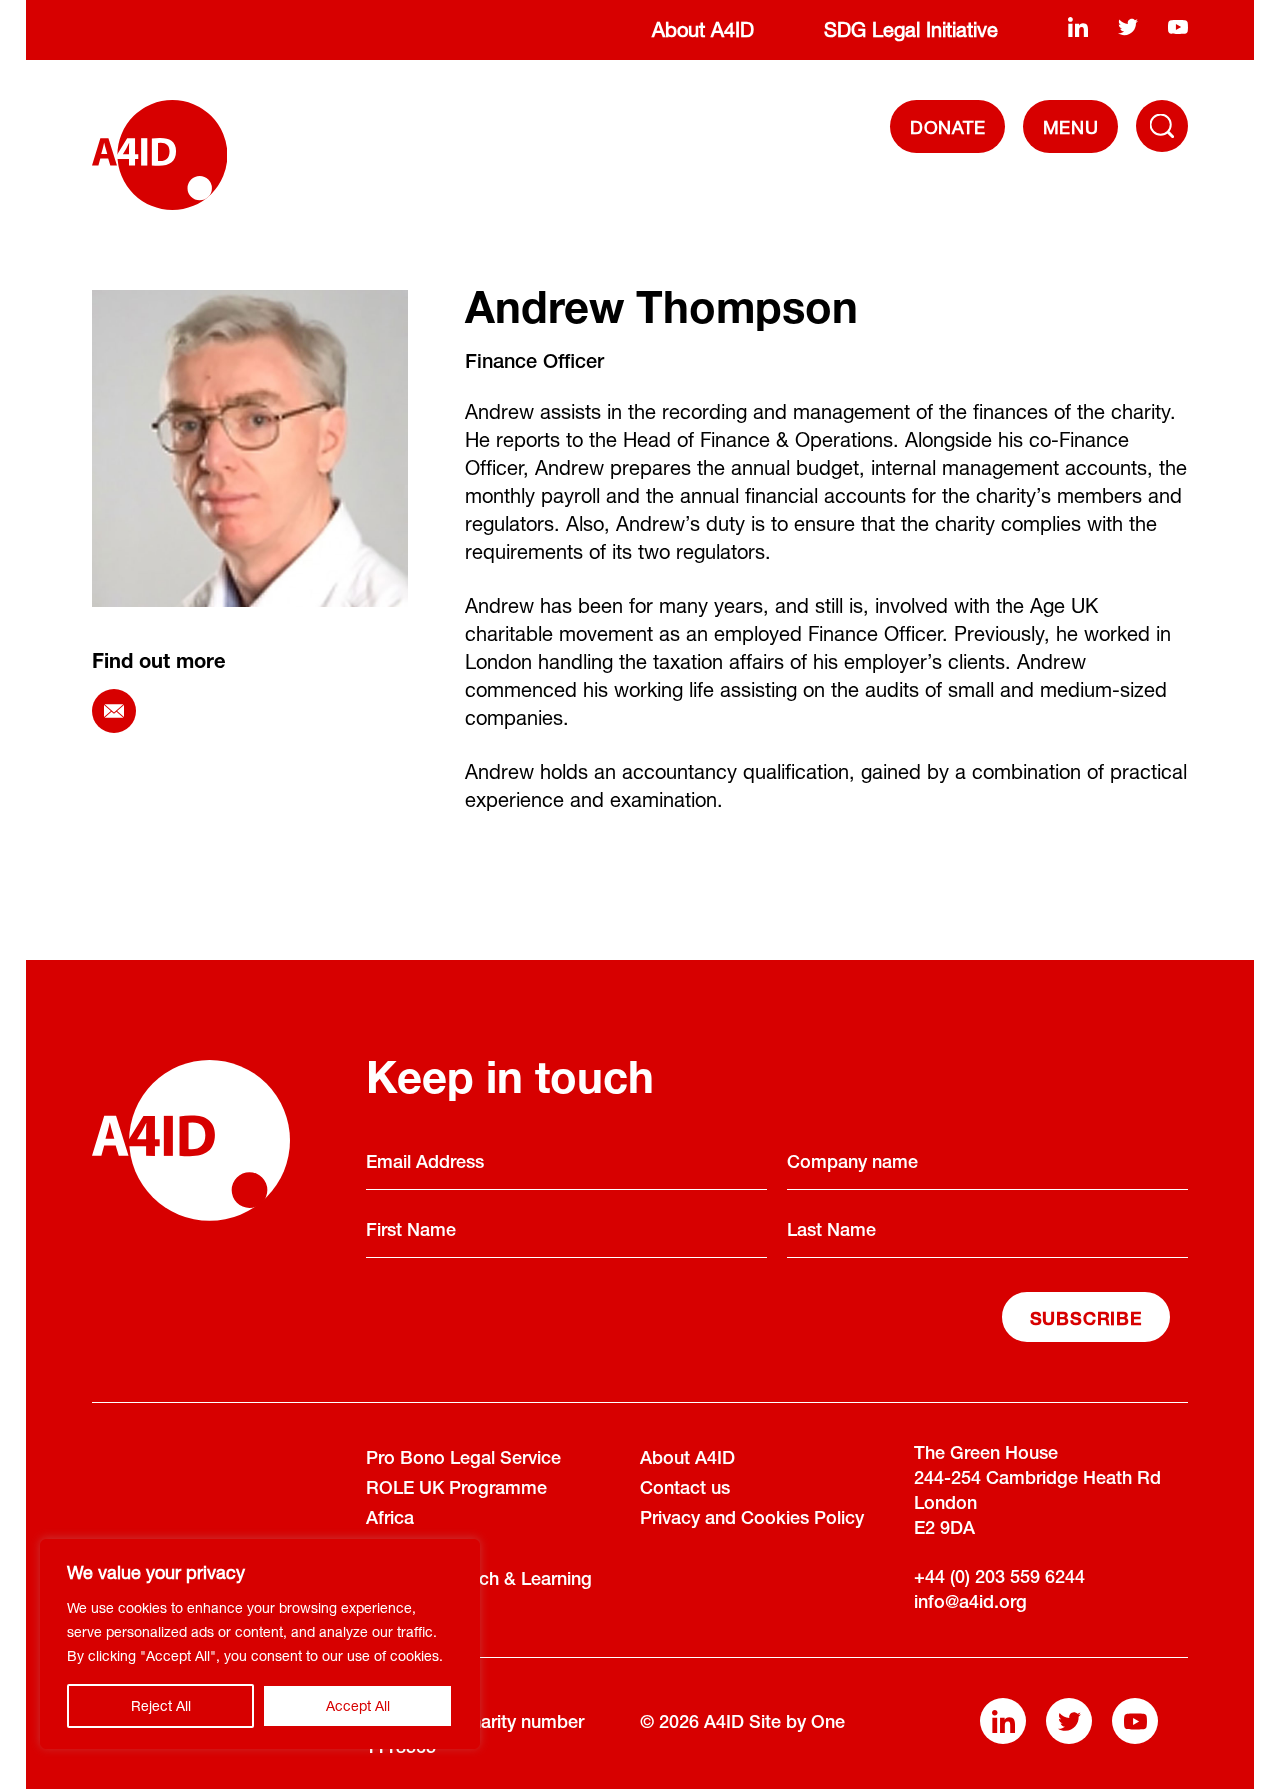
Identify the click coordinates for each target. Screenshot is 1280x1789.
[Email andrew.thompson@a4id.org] (114, 711)
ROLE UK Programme (456, 1490)
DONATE (948, 127)
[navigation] (1070, 126)
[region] (260, 1644)
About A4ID (703, 29)
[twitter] (1128, 26)
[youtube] (1178, 26)
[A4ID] (159, 155)
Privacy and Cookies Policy (752, 1520)
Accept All (358, 1705)
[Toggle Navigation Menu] (1162, 126)
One (828, 1724)
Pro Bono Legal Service (463, 1460)
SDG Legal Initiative (911, 29)
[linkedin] (1078, 26)
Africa (390, 1520)
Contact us (685, 1490)
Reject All (161, 1705)
